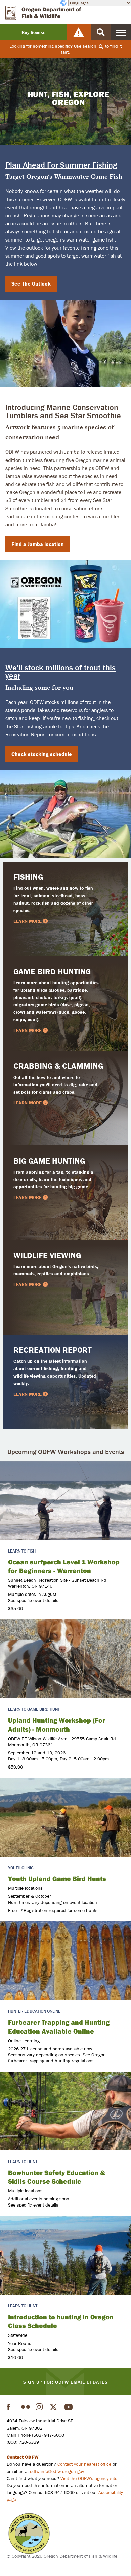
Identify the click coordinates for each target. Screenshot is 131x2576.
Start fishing (28, 726)
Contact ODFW (23, 2457)
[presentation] (65, 1500)
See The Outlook (31, 283)
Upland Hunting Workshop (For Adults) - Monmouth (57, 1725)
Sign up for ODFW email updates (65, 2382)
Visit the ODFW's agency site (89, 2478)
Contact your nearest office (84, 2464)
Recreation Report (26, 734)
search (90, 46)
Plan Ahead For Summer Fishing (61, 165)
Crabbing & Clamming (58, 1066)
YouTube (69, 2407)
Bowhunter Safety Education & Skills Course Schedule (57, 2177)
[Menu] (121, 32)
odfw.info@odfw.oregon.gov (57, 2471)
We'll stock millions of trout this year (60, 672)
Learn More (28, 921)
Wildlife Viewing (47, 1255)
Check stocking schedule (42, 754)
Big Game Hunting (49, 1161)
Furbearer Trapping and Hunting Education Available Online (59, 2027)
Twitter (54, 2407)
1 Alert (79, 32)
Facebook (11, 2407)
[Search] (101, 32)
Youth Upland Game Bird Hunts (57, 1879)
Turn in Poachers (29, 2534)
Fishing (28, 877)
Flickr (26, 2407)
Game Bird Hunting (52, 972)
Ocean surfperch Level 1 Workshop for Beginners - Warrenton (64, 1566)
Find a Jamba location (38, 544)
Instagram (40, 2407)
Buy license (33, 32)
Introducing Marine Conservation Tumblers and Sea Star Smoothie (63, 411)
